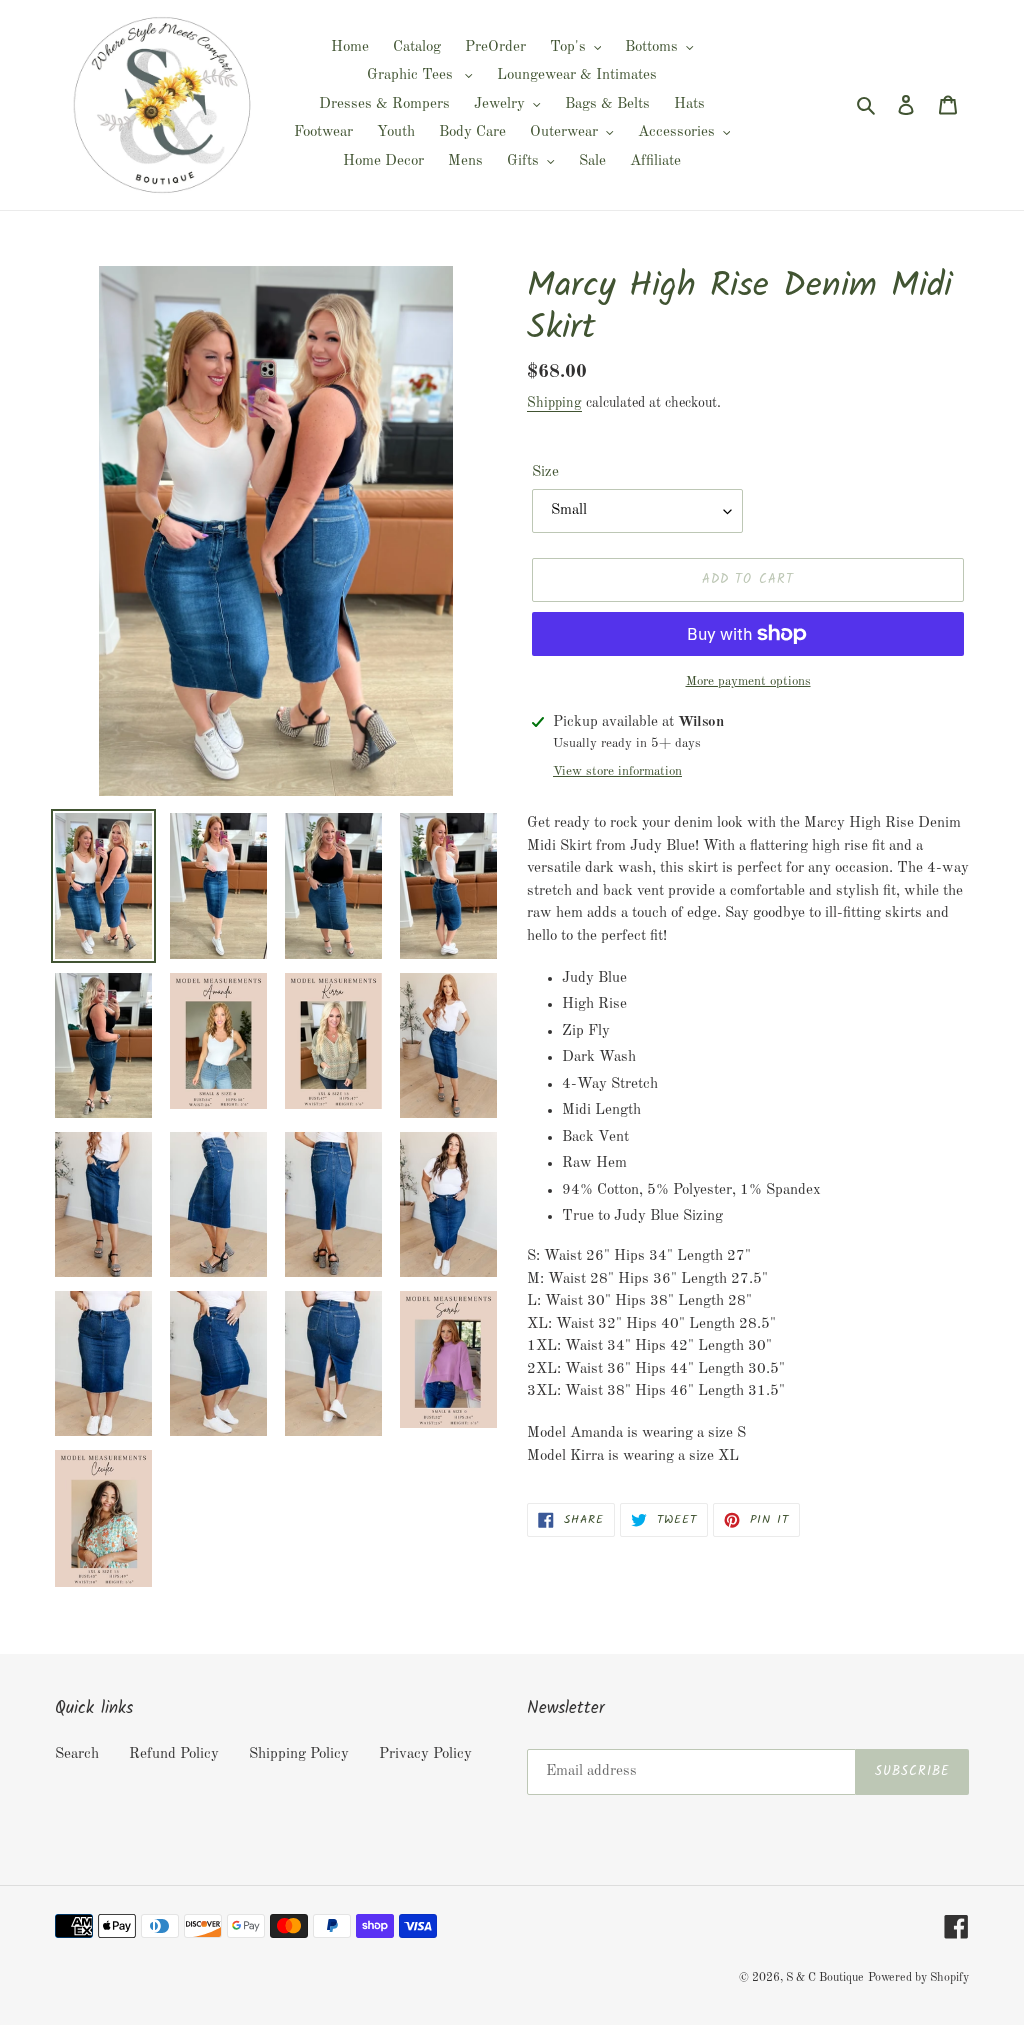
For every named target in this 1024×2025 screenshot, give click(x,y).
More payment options (748, 681)
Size (545, 472)
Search (77, 1754)
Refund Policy (174, 1754)
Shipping (554, 403)
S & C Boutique (825, 1978)
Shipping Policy (299, 1754)
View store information (617, 771)
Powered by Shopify (918, 1978)
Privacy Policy (425, 1754)
